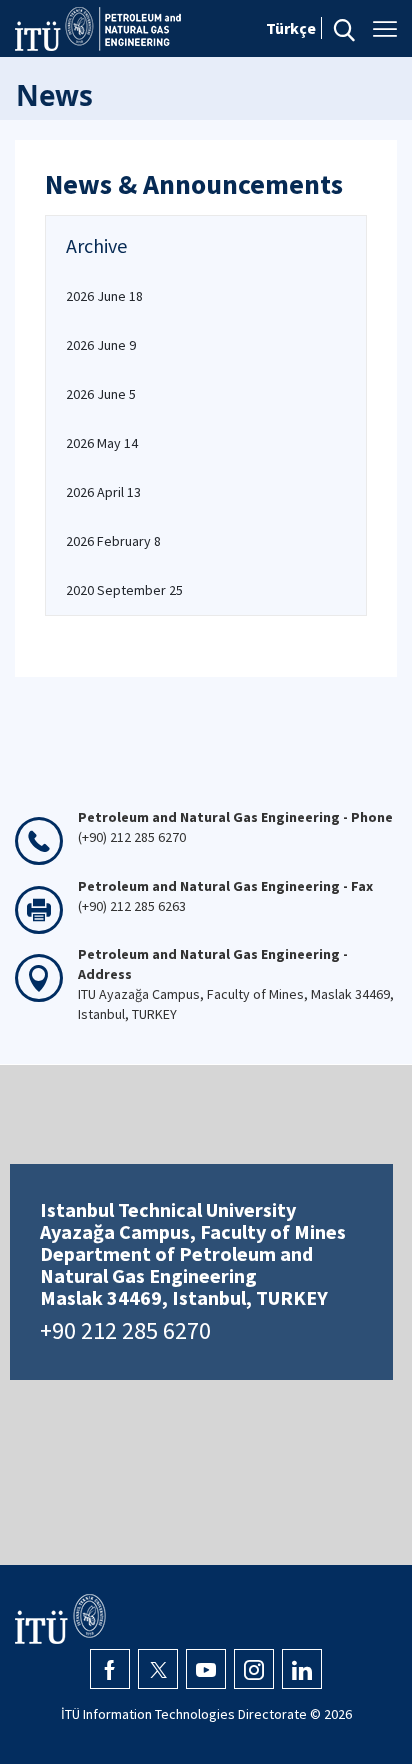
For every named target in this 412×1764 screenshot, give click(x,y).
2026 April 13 (103, 492)
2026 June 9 (101, 345)
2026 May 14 (102, 443)
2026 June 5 (101, 394)
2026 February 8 (113, 541)
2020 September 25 (124, 590)
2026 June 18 (104, 296)
